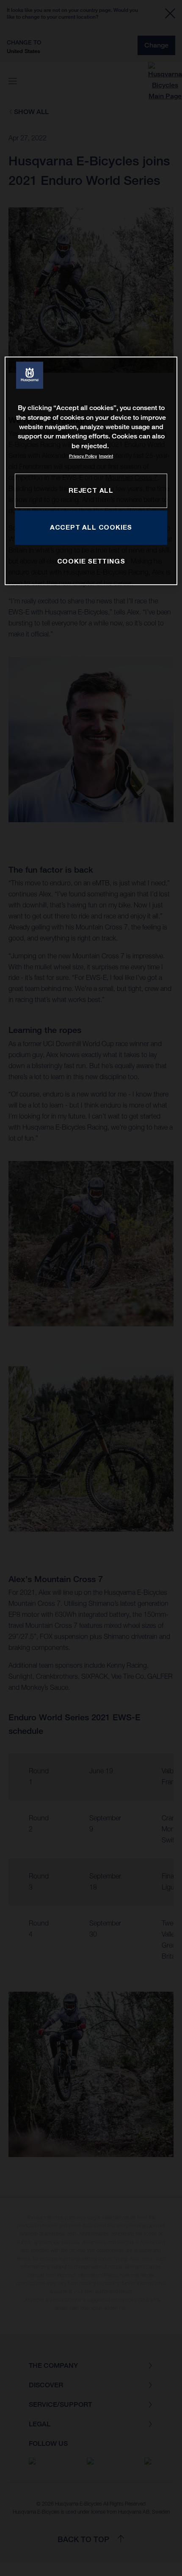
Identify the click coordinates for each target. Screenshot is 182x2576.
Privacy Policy (83, 456)
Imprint (106, 456)
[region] (91, 471)
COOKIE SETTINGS (91, 561)
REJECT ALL (91, 490)
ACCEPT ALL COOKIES (91, 527)
